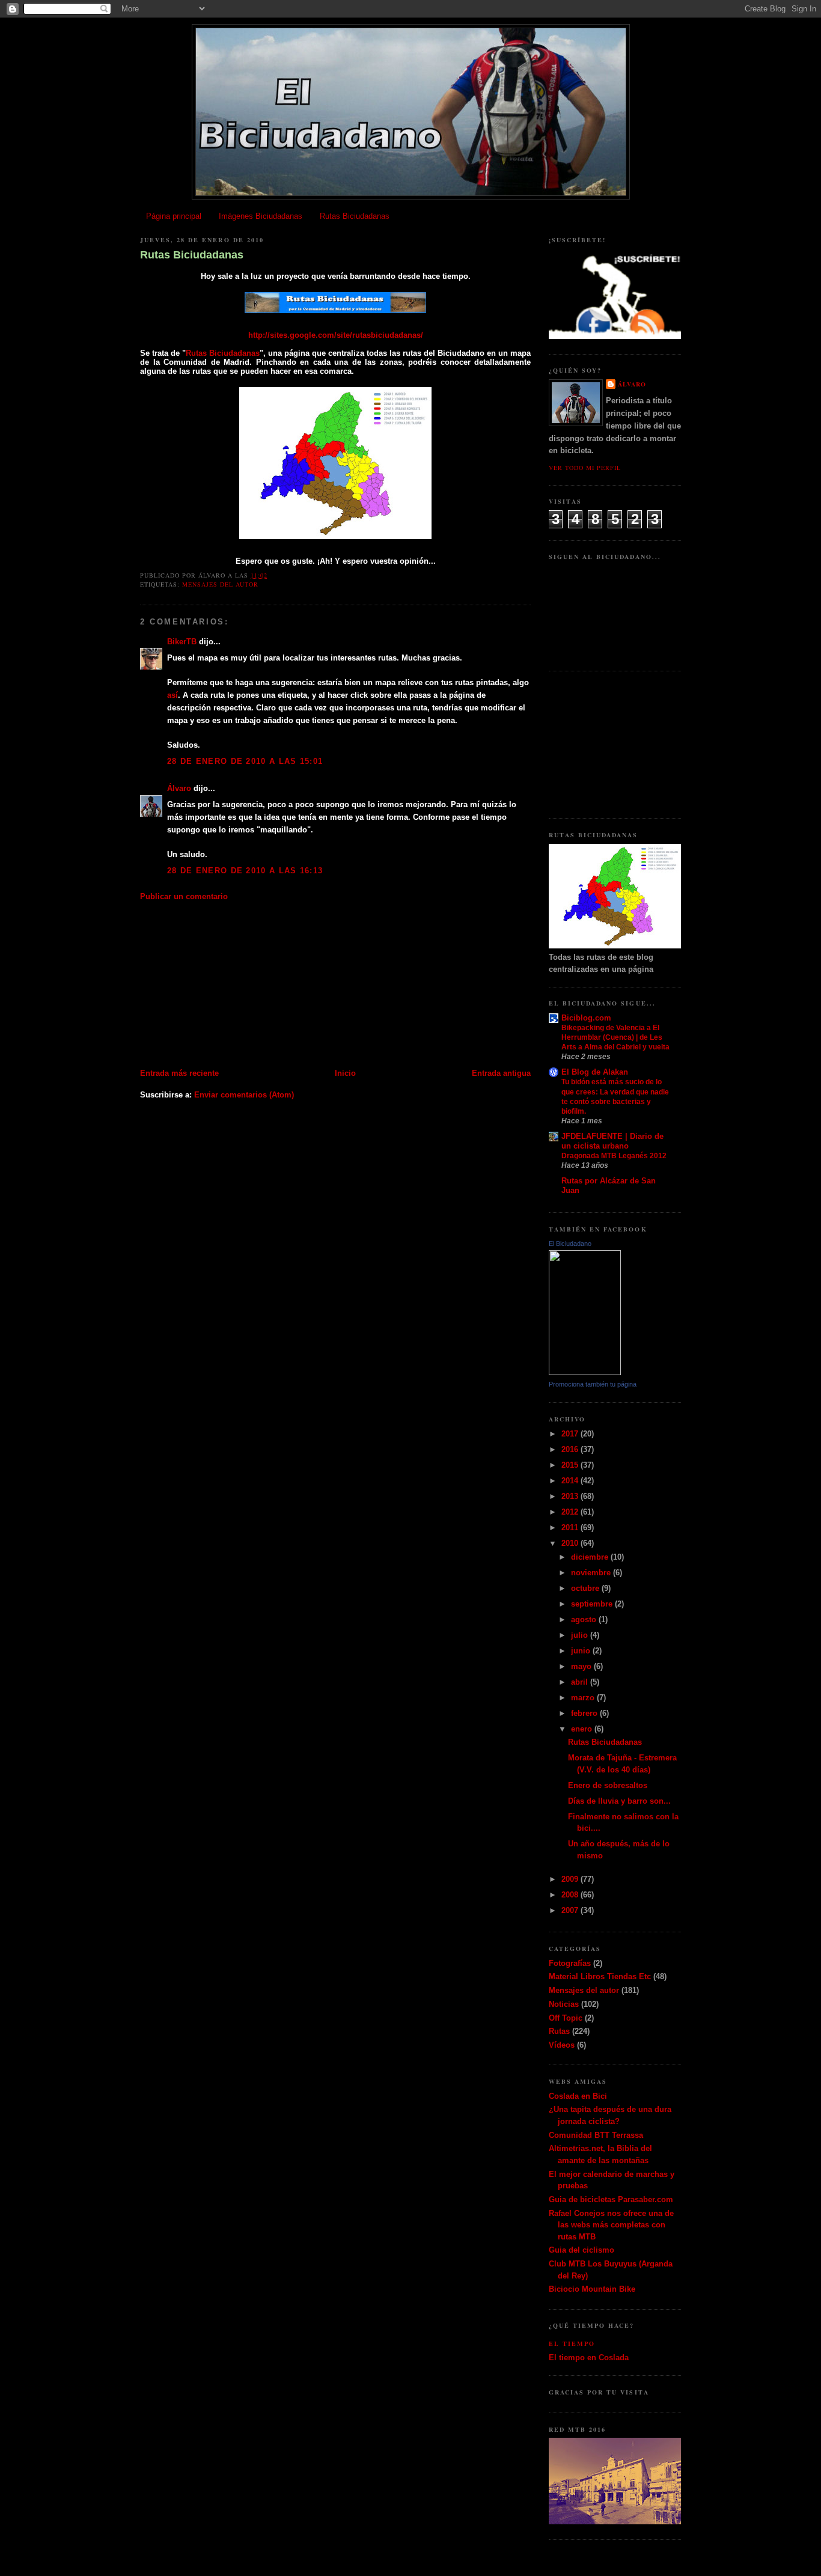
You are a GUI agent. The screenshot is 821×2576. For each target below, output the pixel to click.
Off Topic (566, 2018)
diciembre (591, 1557)
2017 (571, 1434)
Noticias (564, 2004)
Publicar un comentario (184, 896)
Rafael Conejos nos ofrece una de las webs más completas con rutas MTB (611, 2225)
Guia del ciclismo (581, 2250)
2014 (571, 1481)
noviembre (592, 1573)
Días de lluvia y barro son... (619, 1801)
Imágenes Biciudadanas (261, 216)
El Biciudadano (570, 1244)
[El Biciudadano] (585, 1372)
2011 (571, 1528)
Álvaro (179, 788)
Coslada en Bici (578, 2096)
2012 (571, 1512)
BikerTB (182, 642)
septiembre (593, 1604)
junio (582, 1651)
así (172, 695)
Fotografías (570, 1963)
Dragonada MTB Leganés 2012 (614, 1156)
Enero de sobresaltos (608, 1785)
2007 (571, 1910)
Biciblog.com (586, 1018)
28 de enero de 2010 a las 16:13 (245, 871)
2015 (571, 1465)
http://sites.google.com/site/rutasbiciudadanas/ (336, 335)
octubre (586, 1588)
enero (583, 1729)
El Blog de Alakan (595, 1072)
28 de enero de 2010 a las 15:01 (245, 761)
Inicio (345, 1073)
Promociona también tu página (593, 1384)
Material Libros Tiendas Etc (600, 1976)
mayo (582, 1666)
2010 (571, 1543)
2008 (571, 1895)
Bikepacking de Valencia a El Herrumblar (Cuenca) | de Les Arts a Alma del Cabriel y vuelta (615, 1037)
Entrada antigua (501, 1073)
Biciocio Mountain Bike (592, 2289)
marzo (584, 1698)
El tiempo (572, 2343)
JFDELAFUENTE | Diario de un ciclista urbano (612, 1141)
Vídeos (562, 2045)
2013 (571, 1496)
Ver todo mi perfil (585, 468)
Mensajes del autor (220, 584)
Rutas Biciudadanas (355, 216)
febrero (585, 1713)
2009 (571, 1879)
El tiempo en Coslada (589, 2358)
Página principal (174, 216)
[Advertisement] (230, 984)
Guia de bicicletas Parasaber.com (611, 2199)
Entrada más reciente (179, 1073)
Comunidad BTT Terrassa (596, 2135)
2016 (571, 1449)
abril (581, 1682)
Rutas (559, 2031)
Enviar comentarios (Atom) (244, 1095)
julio (581, 1635)
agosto (585, 1619)
